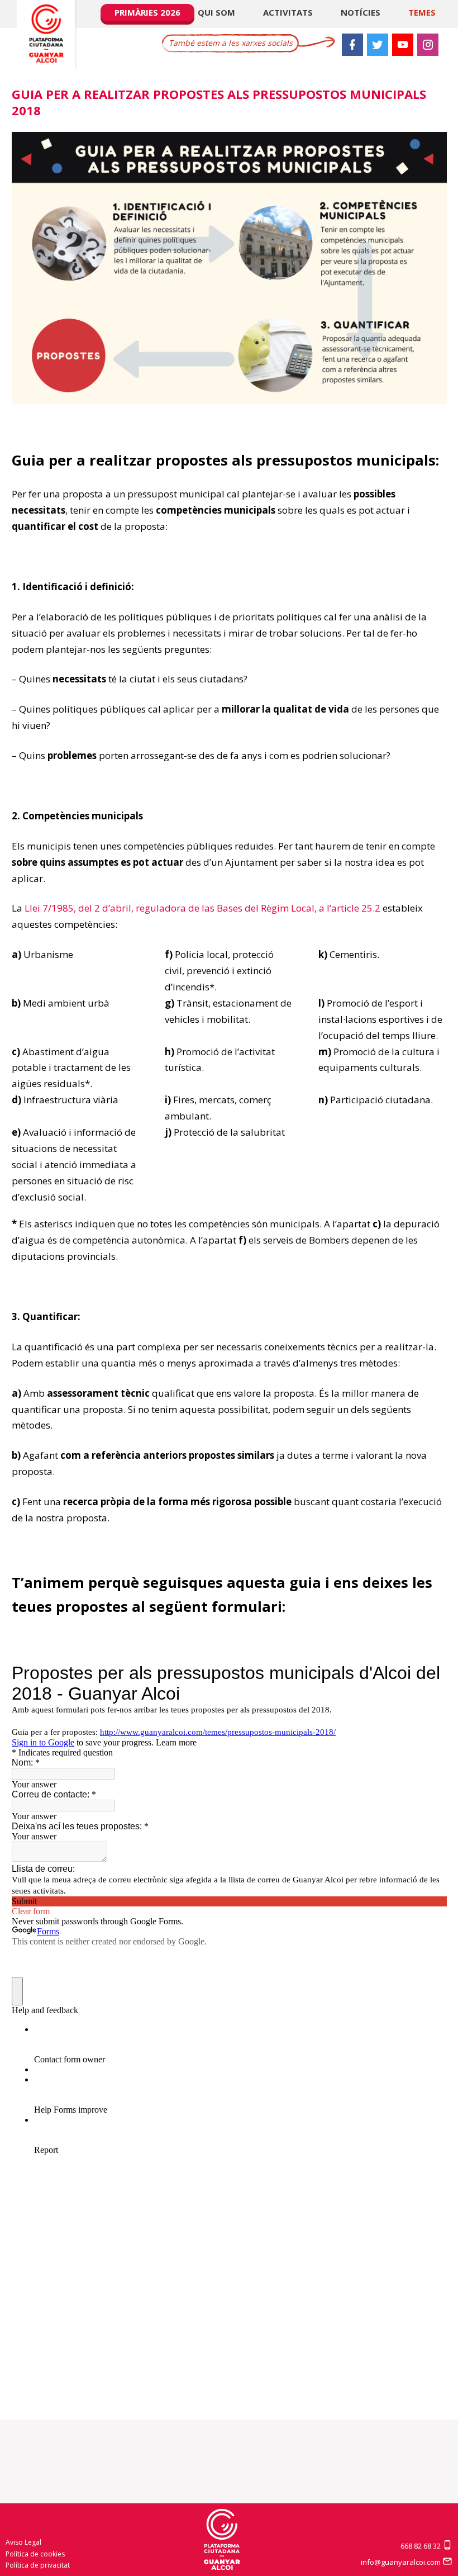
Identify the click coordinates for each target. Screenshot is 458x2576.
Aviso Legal (23, 2542)
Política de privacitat (38, 2565)
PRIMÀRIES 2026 (147, 12)
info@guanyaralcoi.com (402, 2562)
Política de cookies (35, 2554)
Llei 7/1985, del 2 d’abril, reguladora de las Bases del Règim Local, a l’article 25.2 (202, 908)
